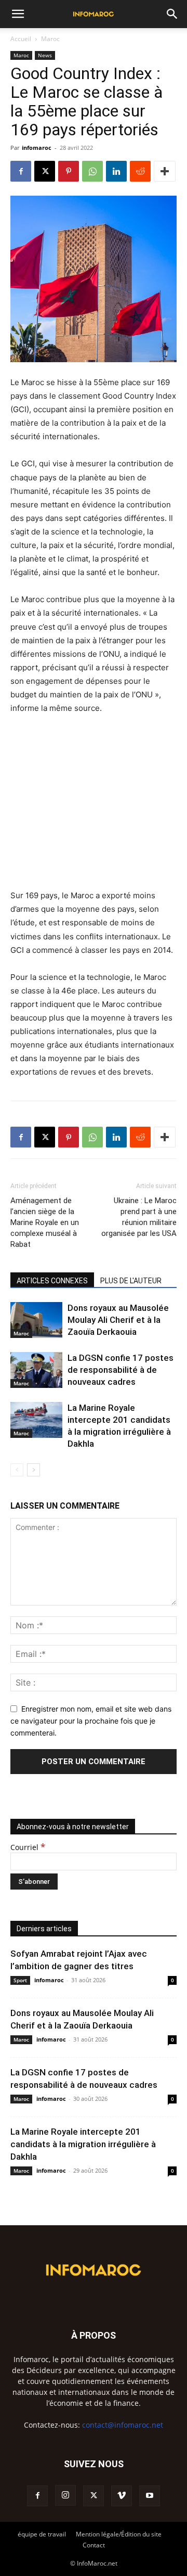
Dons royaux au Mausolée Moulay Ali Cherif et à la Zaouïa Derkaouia (118, 1320)
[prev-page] (17, 1470)
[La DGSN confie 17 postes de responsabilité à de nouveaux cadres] (36, 1370)
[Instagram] (65, 2495)
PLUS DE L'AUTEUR (131, 1281)
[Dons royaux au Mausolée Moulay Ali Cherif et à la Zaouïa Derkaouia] (36, 1320)
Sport (20, 1980)
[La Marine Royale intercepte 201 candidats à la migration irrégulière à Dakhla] (36, 1420)
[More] (165, 171)
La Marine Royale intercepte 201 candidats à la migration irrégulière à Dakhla (83, 2144)
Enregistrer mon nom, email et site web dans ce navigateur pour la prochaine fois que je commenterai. (91, 1720)
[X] (45, 171)
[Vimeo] (122, 2496)
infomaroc (37, 148)
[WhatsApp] (92, 171)
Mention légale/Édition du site (119, 2534)
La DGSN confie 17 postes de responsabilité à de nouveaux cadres (121, 1370)
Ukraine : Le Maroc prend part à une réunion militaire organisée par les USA (139, 1217)
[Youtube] (150, 2496)
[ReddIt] (140, 171)
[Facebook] (21, 171)
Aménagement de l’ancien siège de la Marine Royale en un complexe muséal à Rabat (45, 1222)
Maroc (50, 39)
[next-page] (34, 1470)
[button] (18, 14)
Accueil (21, 39)
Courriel (28, 1847)
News (45, 55)
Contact (94, 2545)
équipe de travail (42, 2534)
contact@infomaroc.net (123, 2425)
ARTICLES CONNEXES (52, 1281)
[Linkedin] (116, 171)
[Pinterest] (69, 171)
